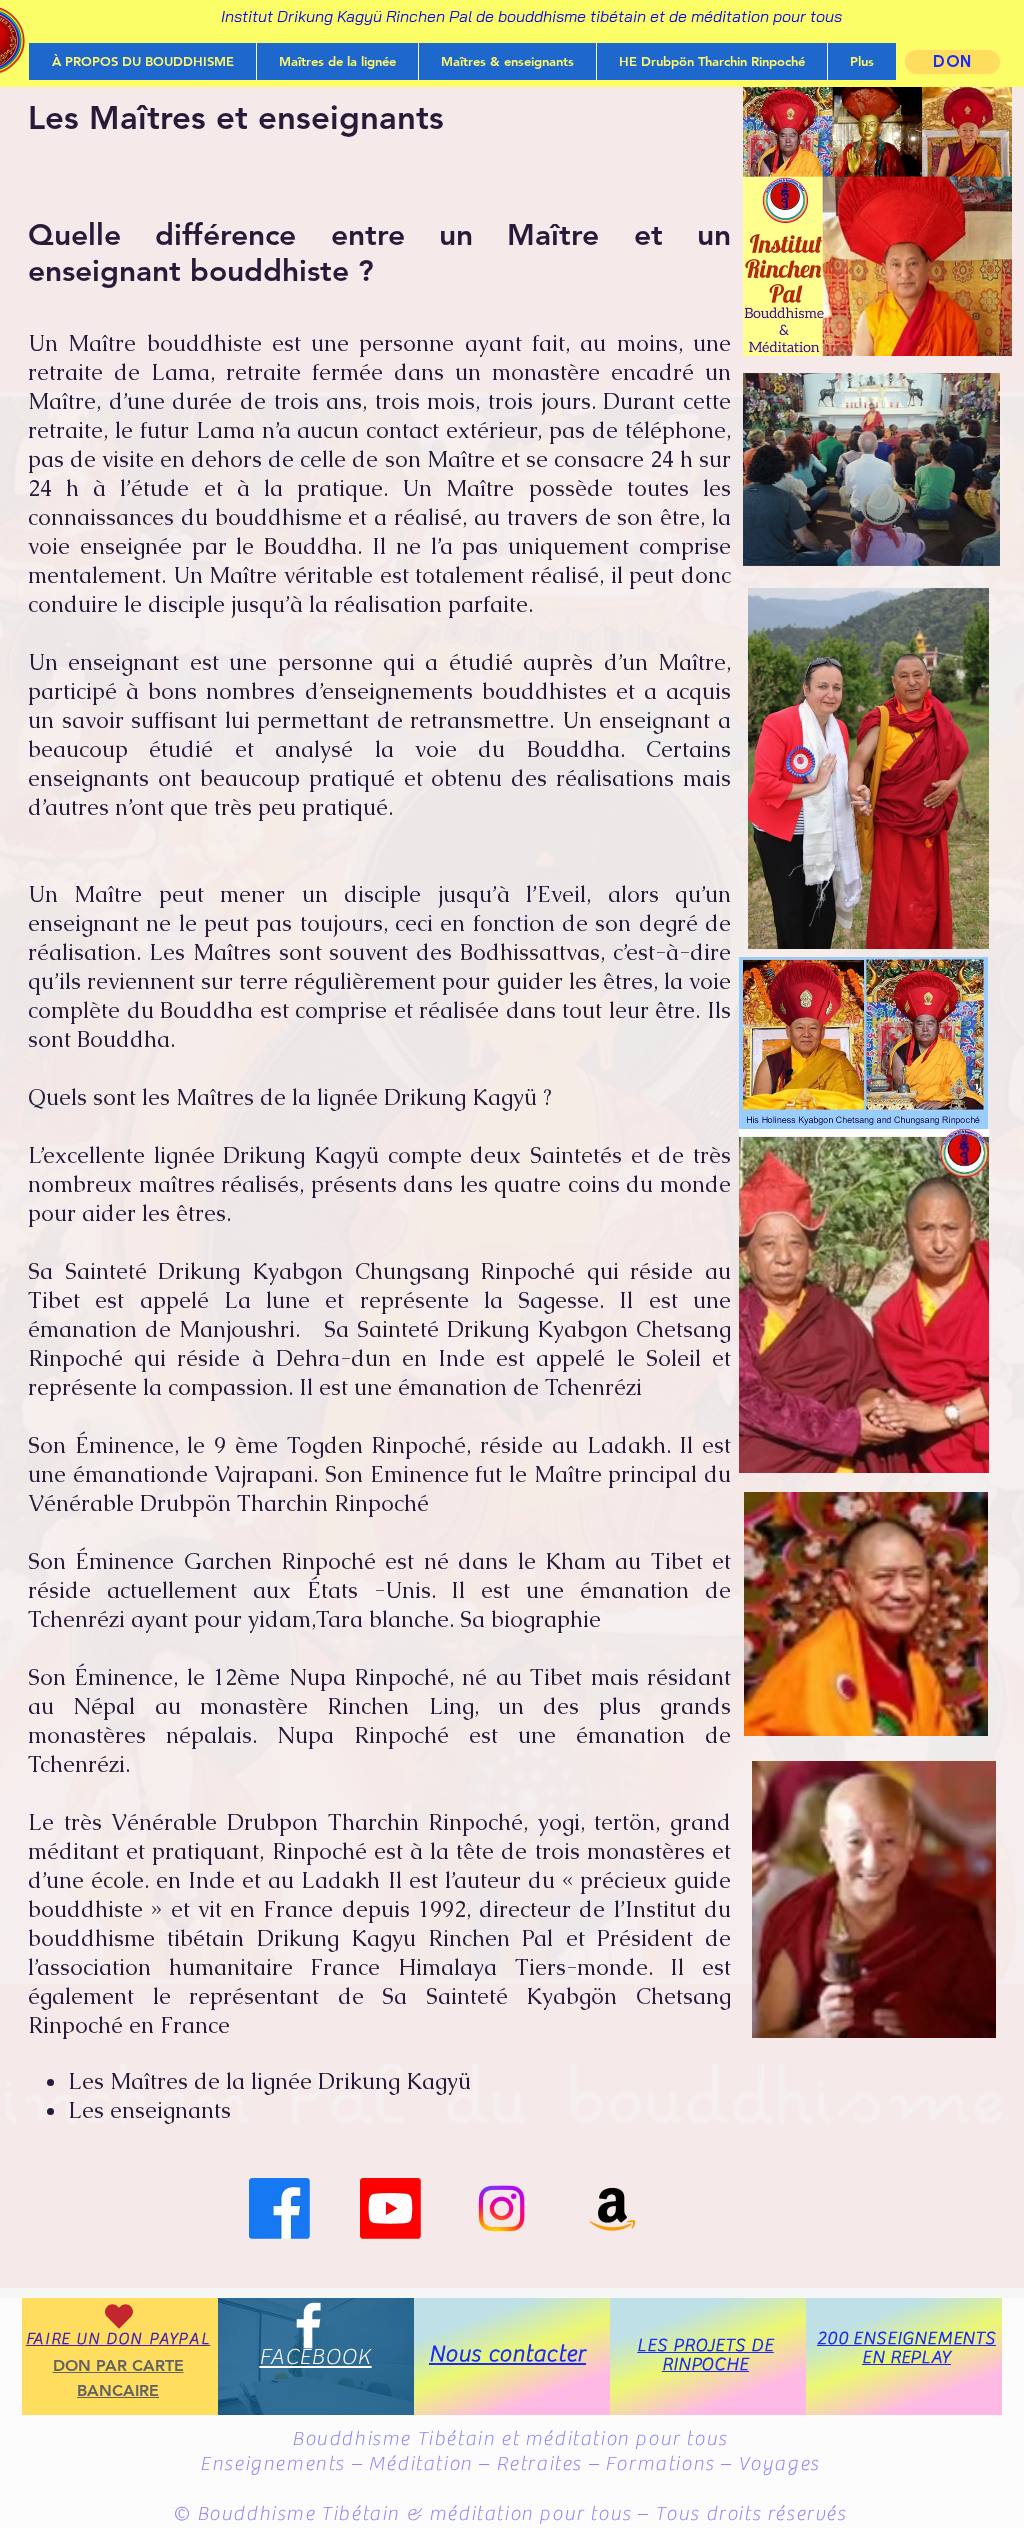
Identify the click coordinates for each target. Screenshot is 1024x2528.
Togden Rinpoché (377, 1445)
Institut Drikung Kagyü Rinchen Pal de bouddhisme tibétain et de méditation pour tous (531, 16)
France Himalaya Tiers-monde (478, 1967)
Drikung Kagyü (301, 1155)
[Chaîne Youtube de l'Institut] (390, 2208)
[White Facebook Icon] (308, 2325)
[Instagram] (501, 2208)
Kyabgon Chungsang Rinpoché (413, 1271)
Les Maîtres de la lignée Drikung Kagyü (269, 2081)
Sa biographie (530, 1619)
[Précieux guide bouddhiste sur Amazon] (612, 2208)
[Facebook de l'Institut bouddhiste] (279, 2208)
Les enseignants (149, 2110)
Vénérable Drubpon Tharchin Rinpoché (317, 1822)
